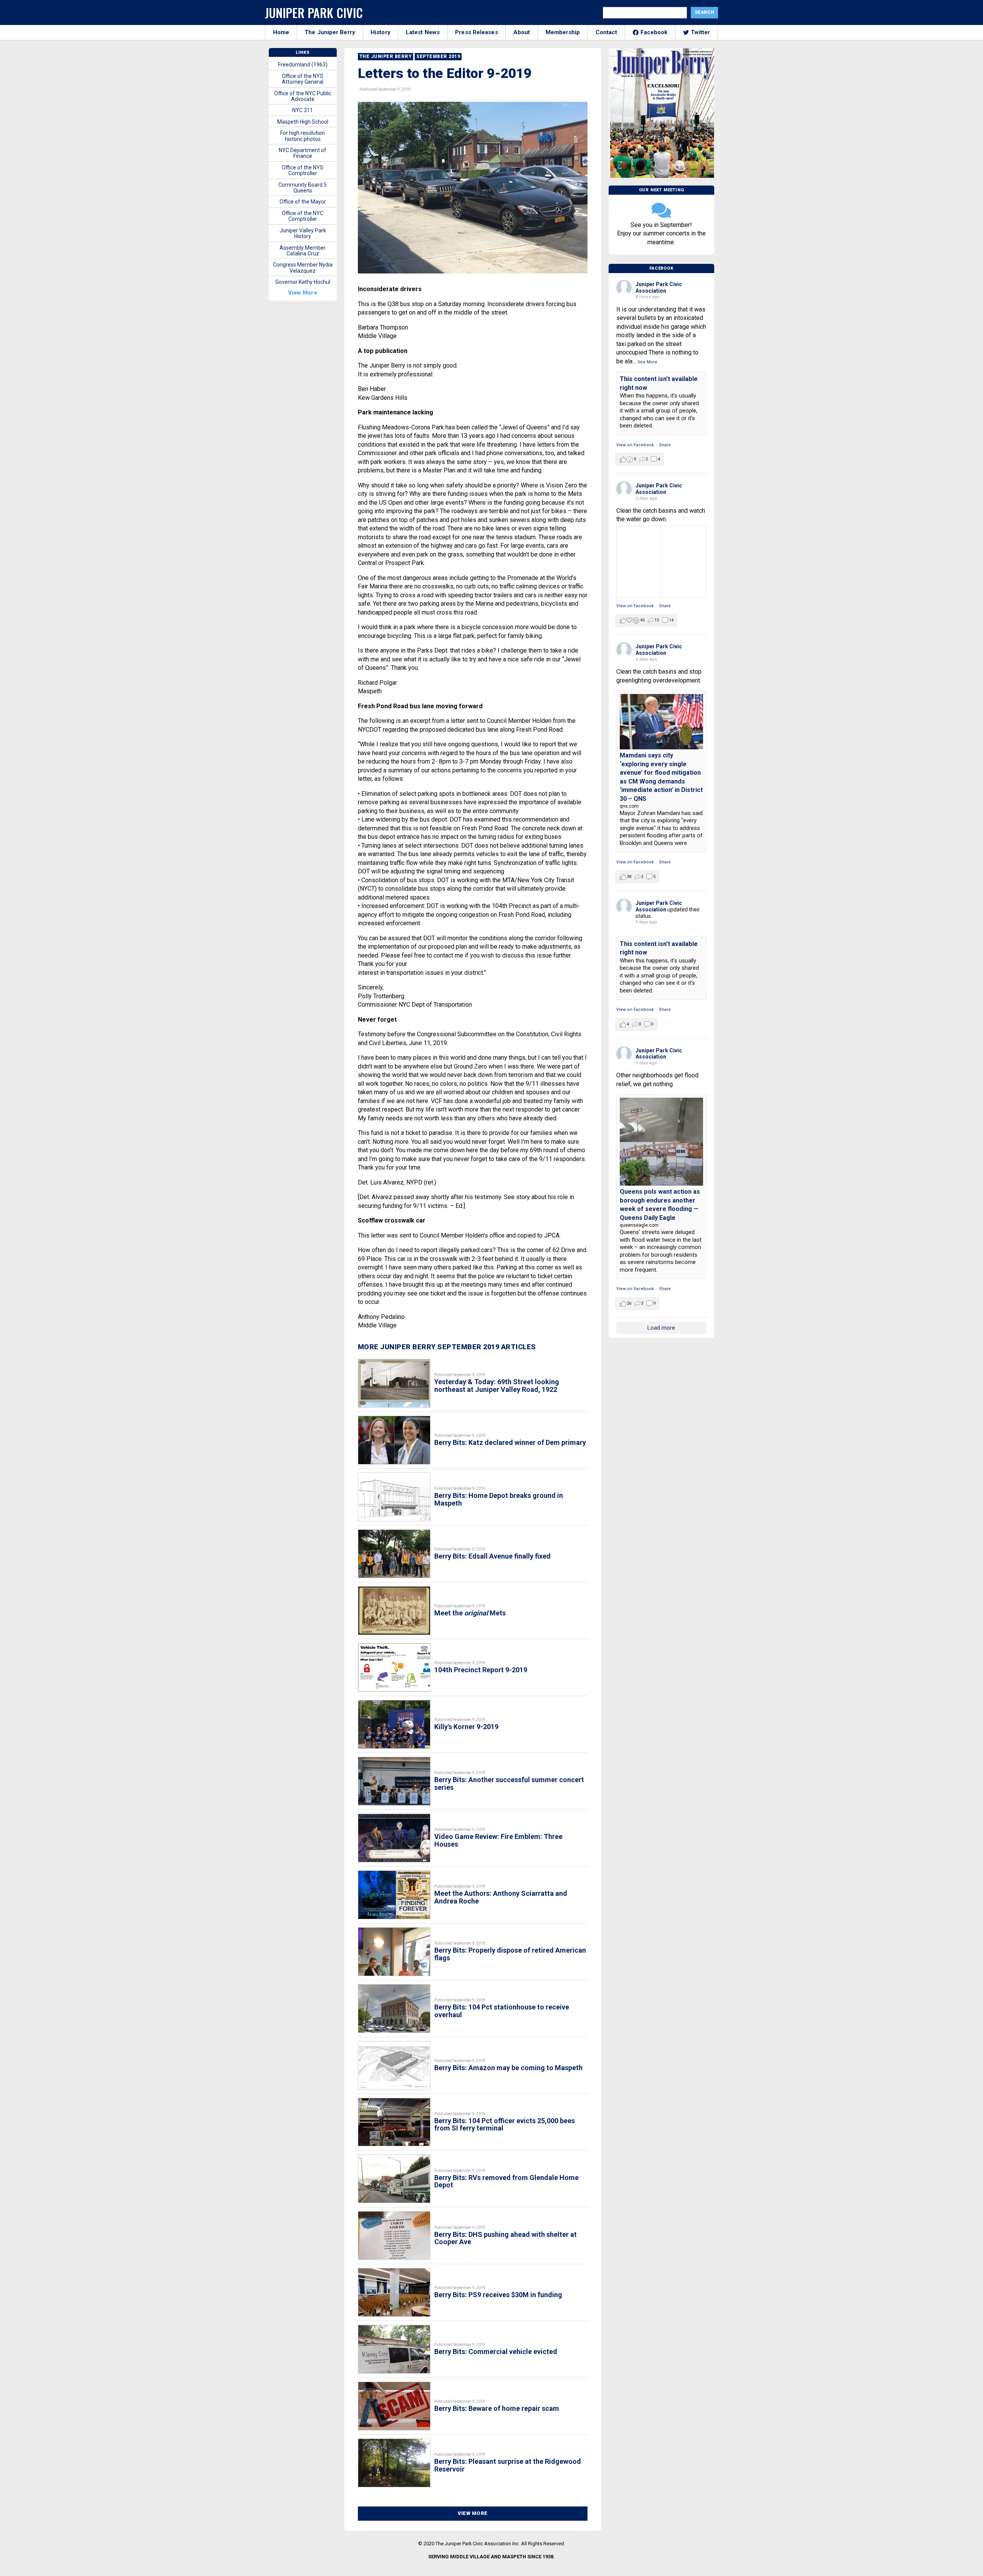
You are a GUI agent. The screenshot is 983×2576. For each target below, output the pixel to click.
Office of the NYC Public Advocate (303, 96)
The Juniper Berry (330, 32)
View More (473, 2513)
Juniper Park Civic (314, 12)
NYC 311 (303, 110)
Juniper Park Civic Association (659, 287)
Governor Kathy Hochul (303, 282)
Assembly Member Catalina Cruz (303, 251)
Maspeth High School (303, 122)
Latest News (423, 32)
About (522, 32)
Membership (563, 32)
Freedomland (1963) (303, 65)
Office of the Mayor (303, 202)
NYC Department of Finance (303, 153)
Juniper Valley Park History (303, 233)
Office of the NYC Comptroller (303, 216)
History (381, 32)
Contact (607, 32)
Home (281, 32)
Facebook (654, 32)
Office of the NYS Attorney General (303, 79)
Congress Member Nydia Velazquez (303, 268)
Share (665, 445)
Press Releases (476, 32)
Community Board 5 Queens (303, 188)
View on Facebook (635, 445)
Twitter (701, 32)
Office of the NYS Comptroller (303, 170)
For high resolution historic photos (303, 136)
